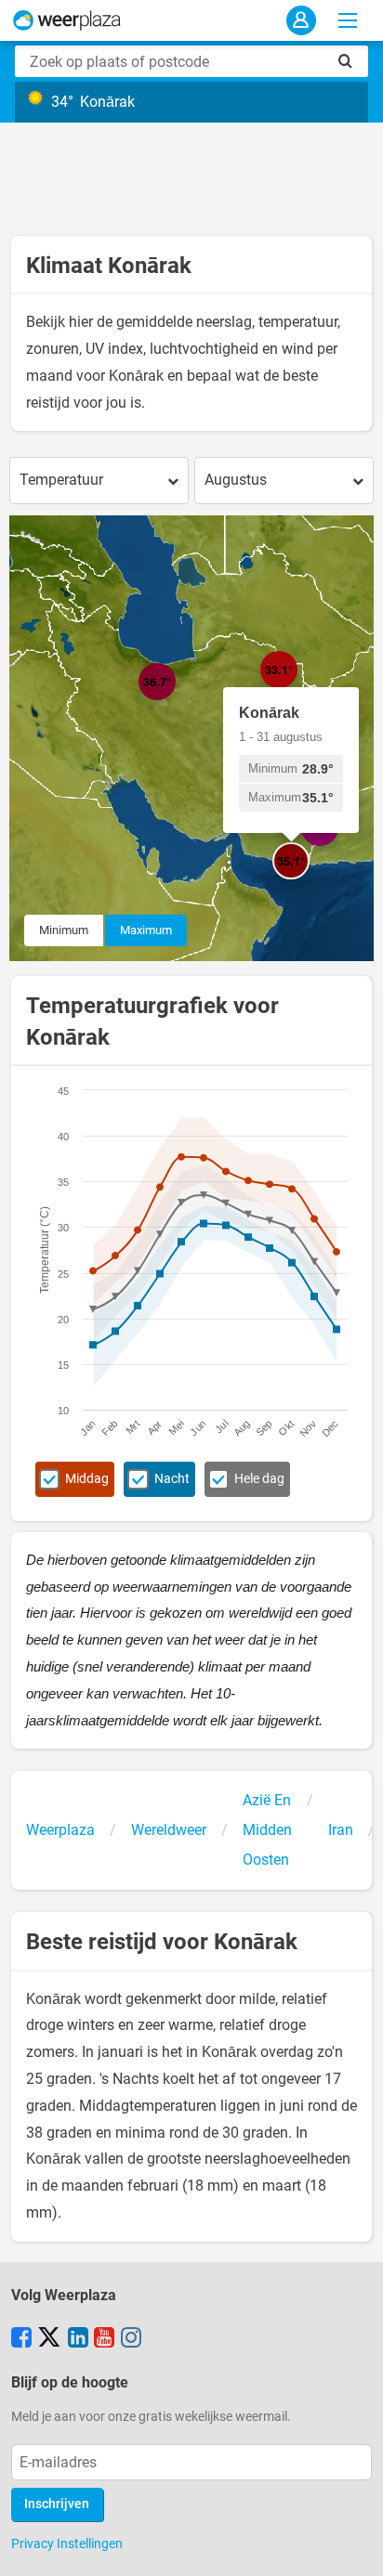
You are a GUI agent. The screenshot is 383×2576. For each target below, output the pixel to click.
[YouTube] (104, 2339)
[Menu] (348, 20)
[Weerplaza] (67, 20)
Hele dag (259, 1479)
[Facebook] (21, 2339)
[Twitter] (49, 2339)
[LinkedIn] (78, 2339)
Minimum (64, 930)
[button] (176, 700)
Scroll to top (353, 2546)
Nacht (172, 1479)
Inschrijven (57, 2504)
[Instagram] (131, 2339)
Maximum (146, 930)
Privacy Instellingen (67, 2543)
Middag (87, 1479)
